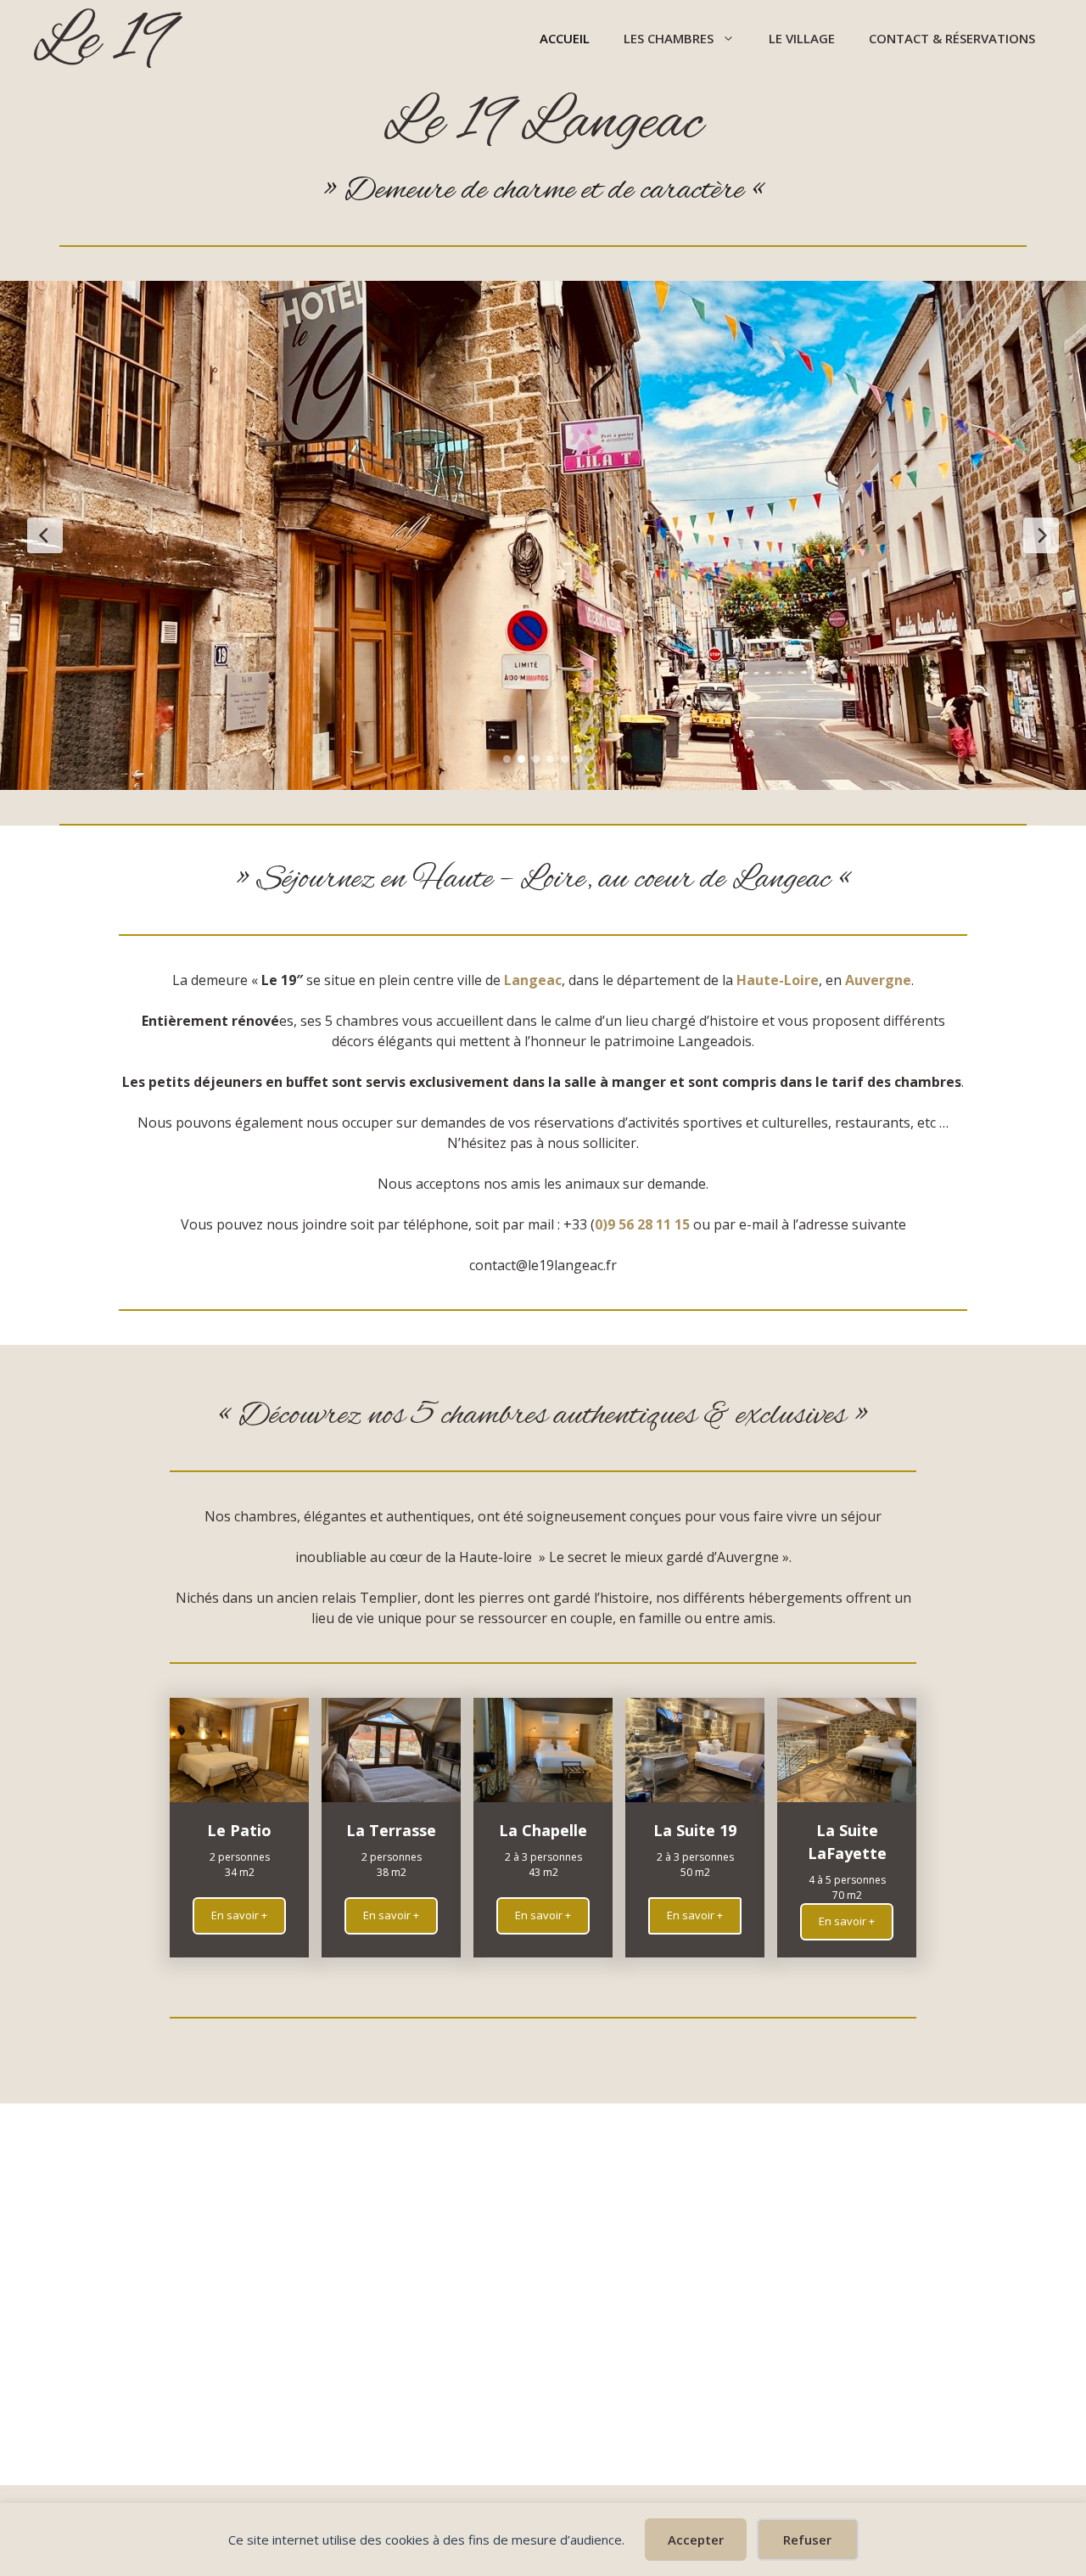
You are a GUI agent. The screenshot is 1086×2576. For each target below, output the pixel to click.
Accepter (696, 2540)
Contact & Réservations (952, 38)
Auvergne (878, 980)
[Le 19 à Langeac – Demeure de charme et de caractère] (108, 38)
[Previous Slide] (45, 535)
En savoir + (239, 1915)
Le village (802, 38)
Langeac (533, 980)
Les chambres (669, 38)
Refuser (807, 2540)
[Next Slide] (1041, 535)
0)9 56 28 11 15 (642, 1224)
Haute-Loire (778, 980)
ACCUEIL (565, 38)
